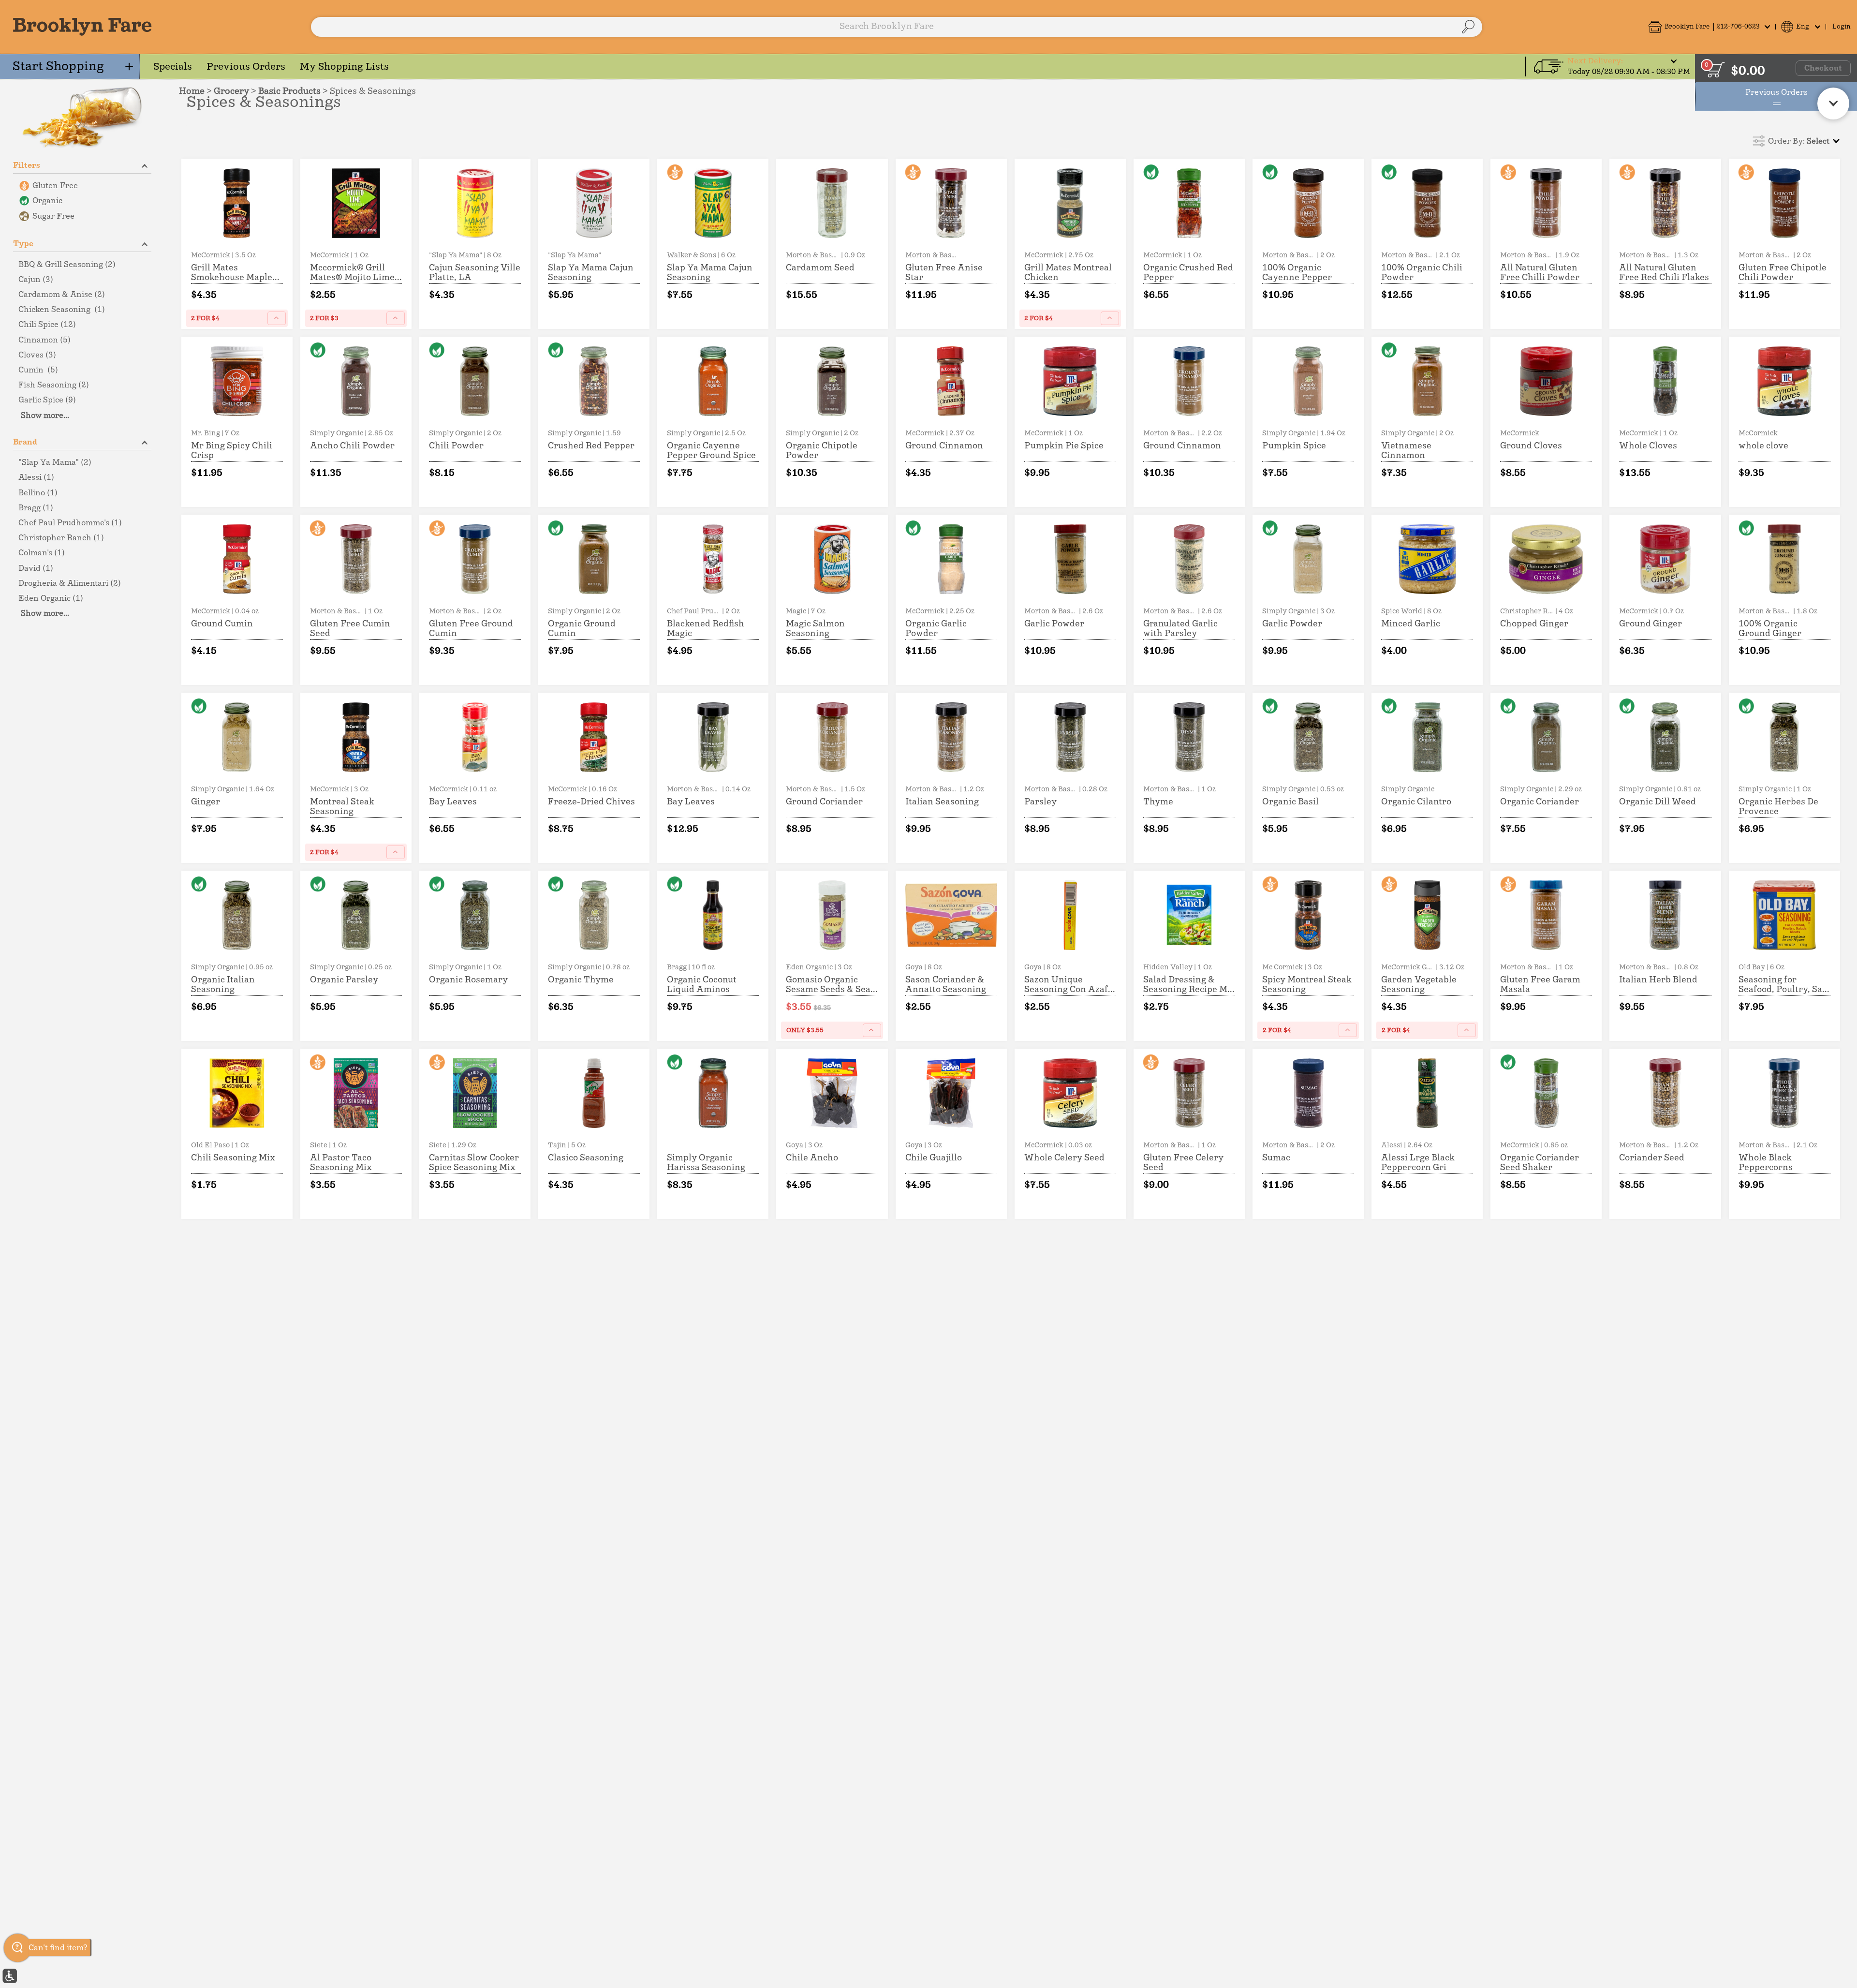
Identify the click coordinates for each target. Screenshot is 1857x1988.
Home (192, 91)
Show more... (45, 415)
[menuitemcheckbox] (82, 186)
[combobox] (897, 27)
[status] (1716, 70)
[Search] (1468, 27)
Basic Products (290, 91)
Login (1842, 27)
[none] (237, 244)
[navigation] (70, 67)
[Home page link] (82, 27)
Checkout (1823, 68)
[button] (1709, 27)
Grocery (231, 91)
